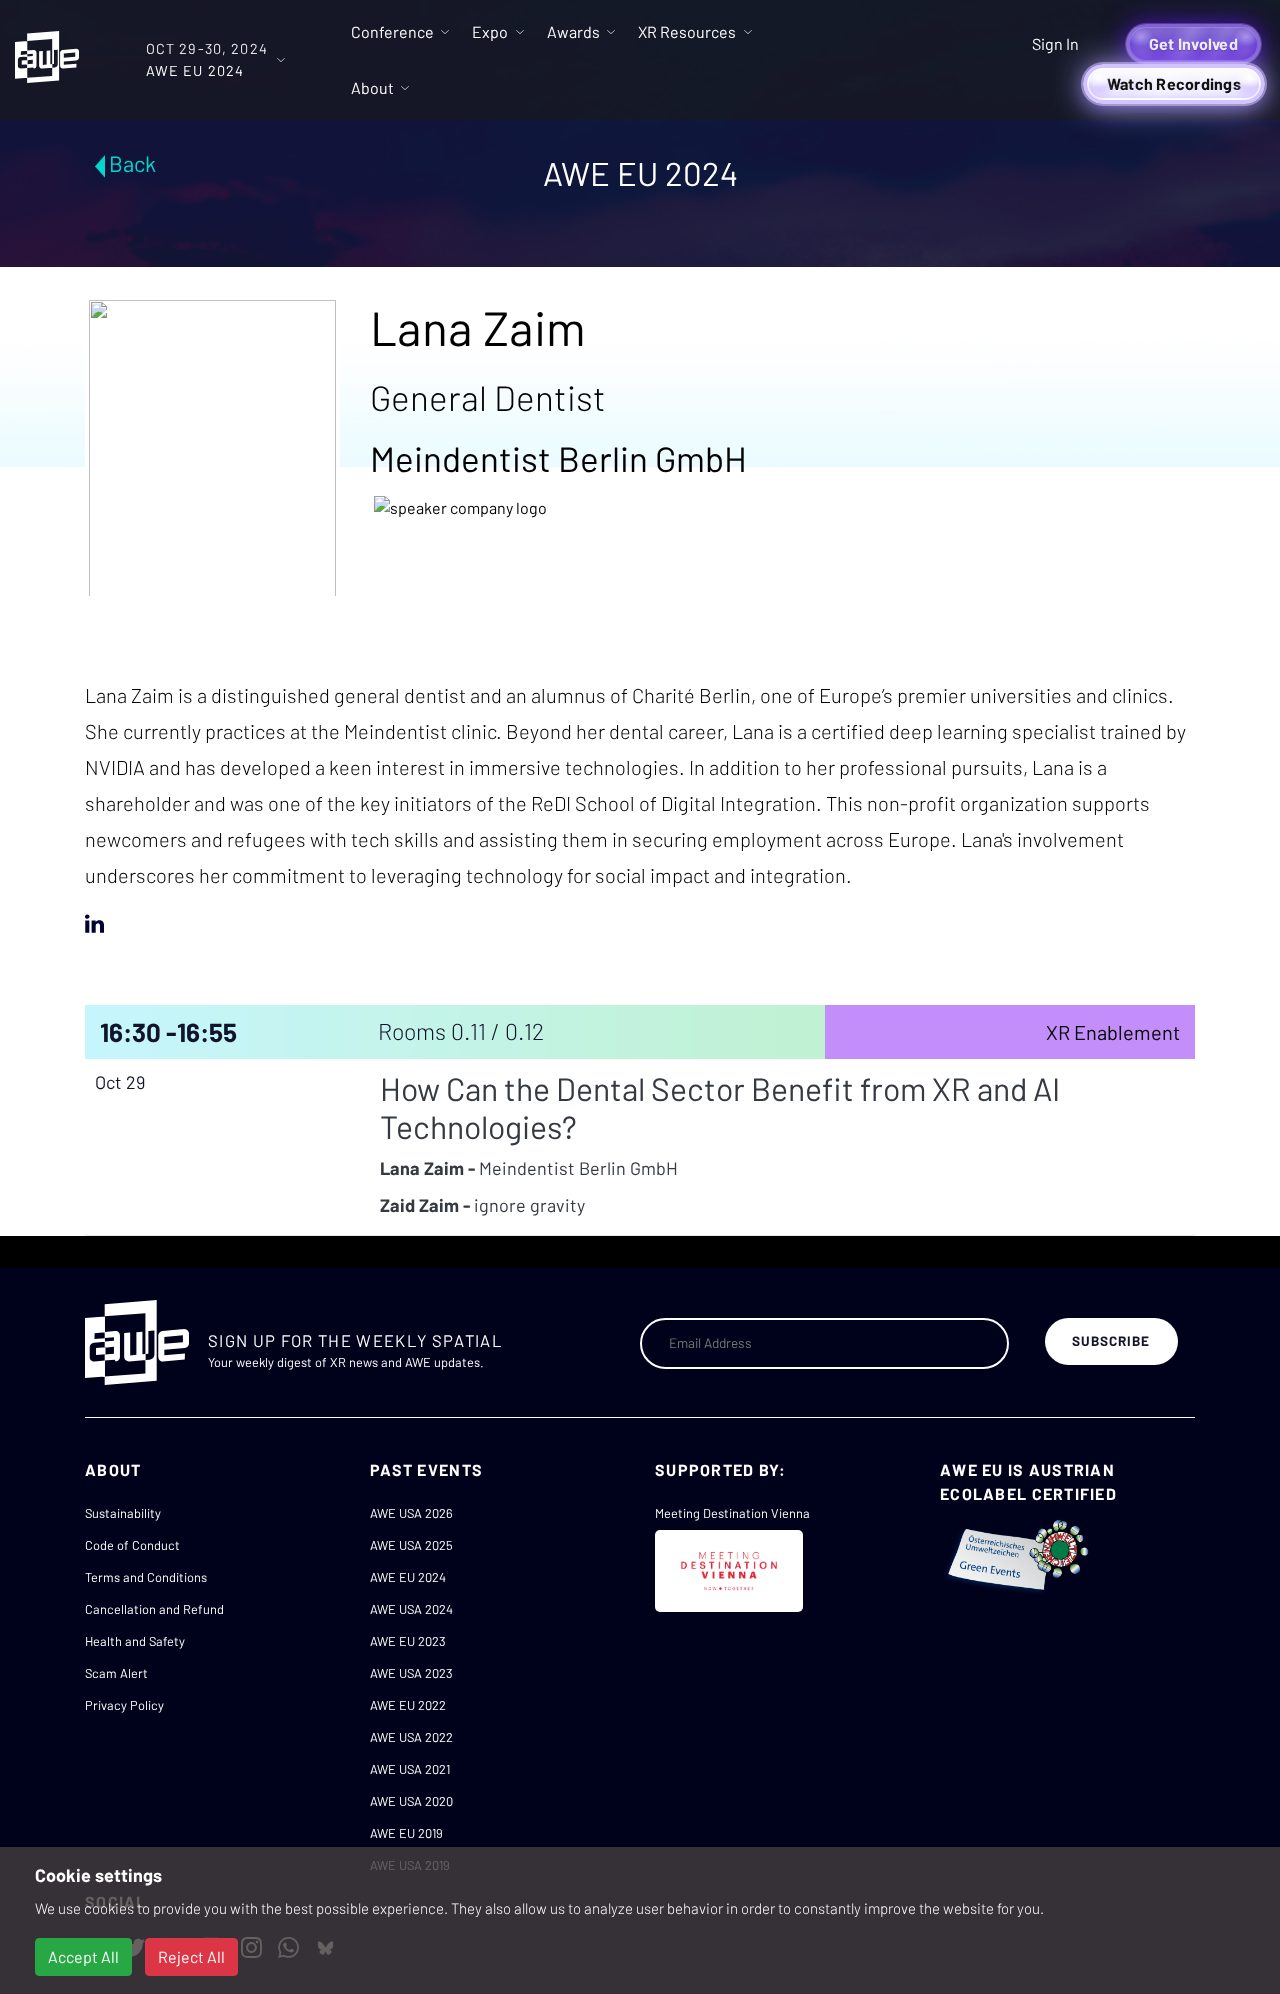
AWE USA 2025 (411, 1545)
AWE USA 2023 (411, 1673)
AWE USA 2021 (410, 1769)
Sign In (1055, 43)
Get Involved (1193, 43)
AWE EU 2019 (406, 1833)
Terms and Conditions (146, 1577)
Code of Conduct (132, 1545)
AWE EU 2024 (408, 1577)
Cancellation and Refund (154, 1609)
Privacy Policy (124, 1705)
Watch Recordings (1174, 83)
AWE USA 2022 (411, 1737)
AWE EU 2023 (408, 1641)
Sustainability (123, 1513)
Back (132, 163)
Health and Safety (135, 1641)
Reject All (191, 1956)
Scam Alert (116, 1673)
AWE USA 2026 (411, 1513)
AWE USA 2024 (411, 1609)
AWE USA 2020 (411, 1801)
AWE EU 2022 (408, 1705)
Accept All (83, 1956)
